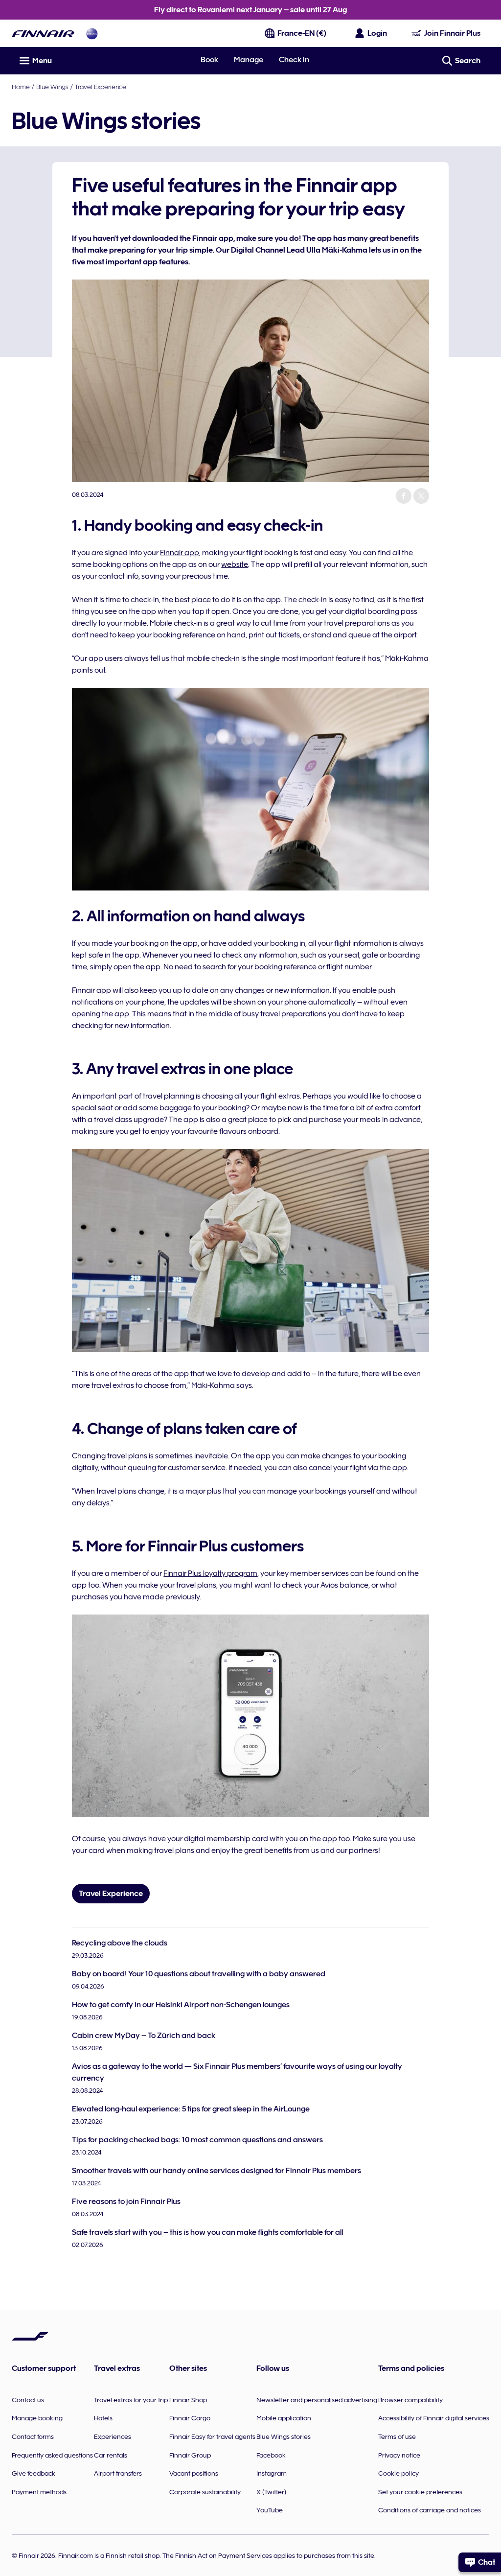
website (235, 564)
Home (21, 87)
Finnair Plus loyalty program (210, 1573)
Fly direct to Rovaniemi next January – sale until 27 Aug (250, 10)
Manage (249, 60)
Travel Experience (101, 87)
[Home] (43, 34)
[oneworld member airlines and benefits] (92, 34)
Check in (294, 60)
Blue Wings (52, 87)
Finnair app (180, 553)
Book (209, 60)
